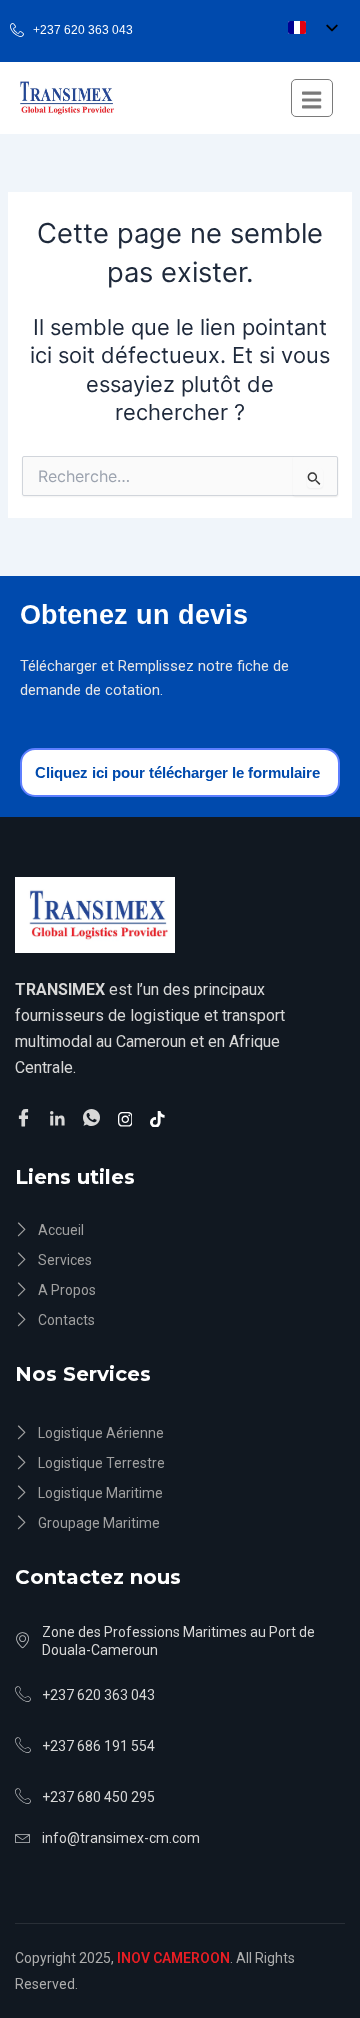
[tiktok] (160, 1118)
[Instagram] (128, 1118)
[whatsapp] (94, 1119)
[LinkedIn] (60, 1118)
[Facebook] (26, 1119)
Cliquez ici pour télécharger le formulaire (177, 772)
